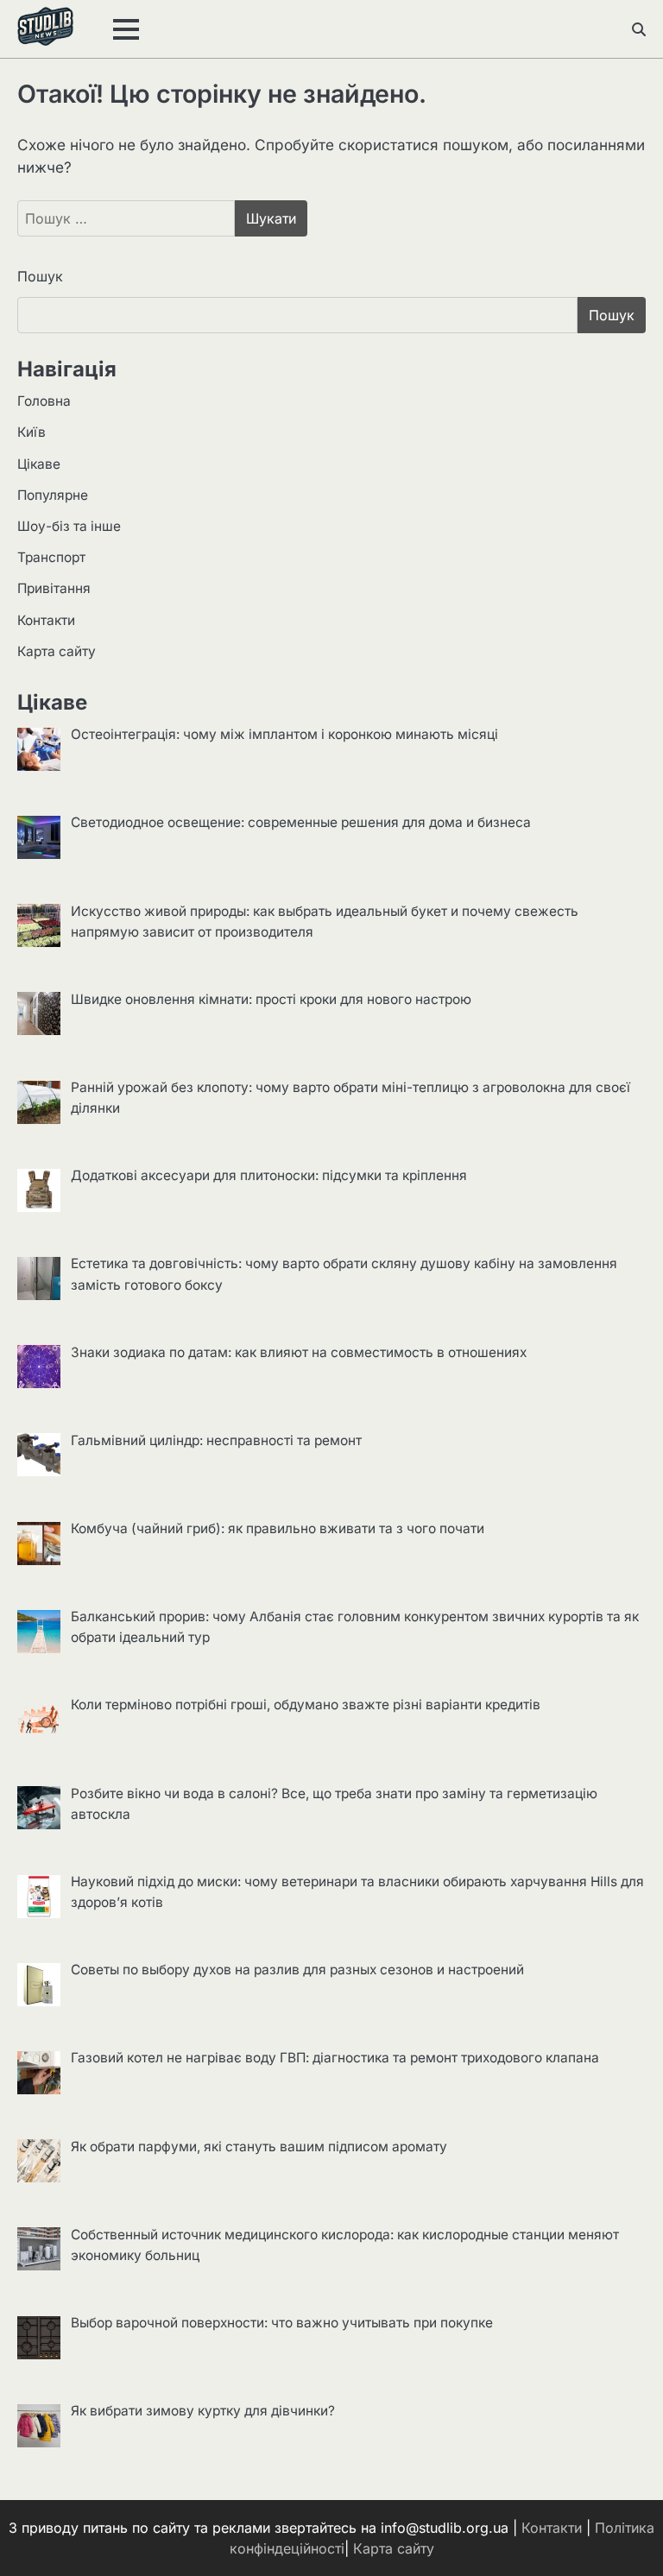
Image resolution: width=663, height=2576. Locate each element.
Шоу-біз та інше (69, 526)
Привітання (54, 588)
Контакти (46, 620)
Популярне (53, 495)
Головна (44, 401)
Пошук (40, 276)
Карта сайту (57, 651)
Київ (32, 432)
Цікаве (39, 464)
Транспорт (51, 557)
